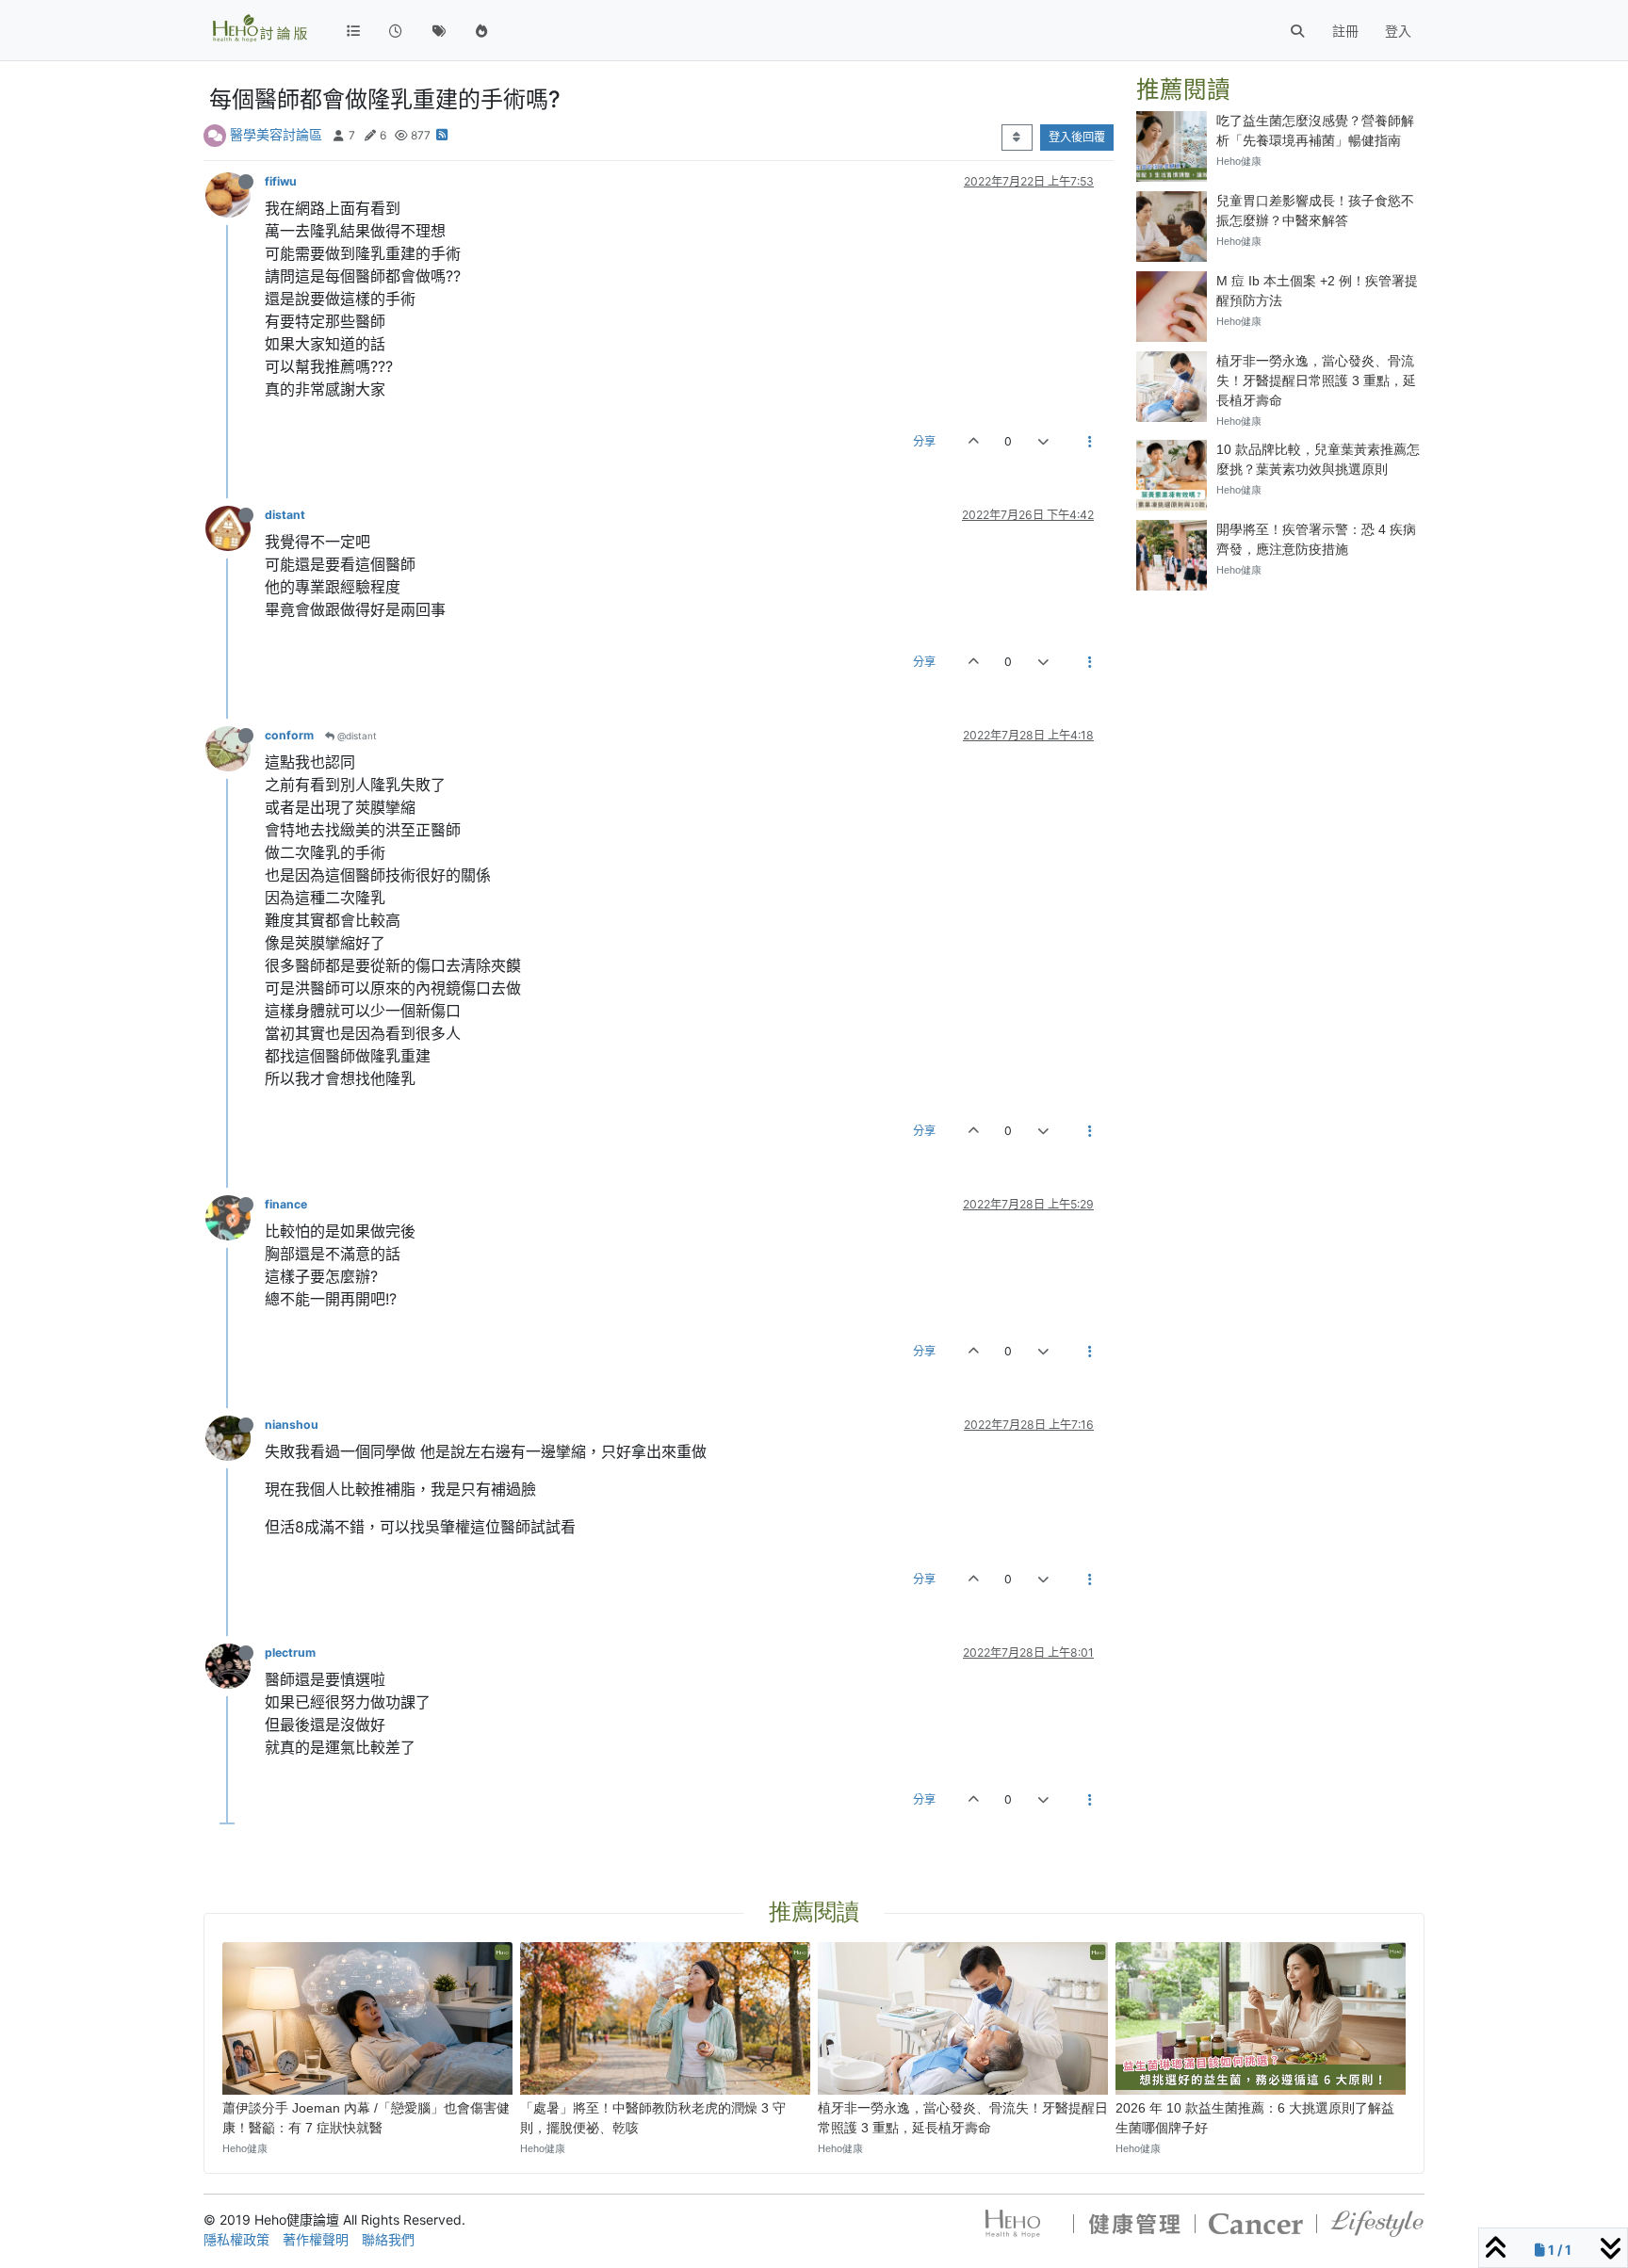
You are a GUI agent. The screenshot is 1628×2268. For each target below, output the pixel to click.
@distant (356, 736)
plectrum (290, 1652)
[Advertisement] (1280, 722)
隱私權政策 (236, 2239)
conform (289, 735)
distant (285, 515)
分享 (924, 441)
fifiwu (281, 181)
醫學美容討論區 (276, 134)
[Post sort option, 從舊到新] (1017, 138)
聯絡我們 (388, 2239)
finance (286, 1204)
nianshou (292, 1425)
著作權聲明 (316, 2239)
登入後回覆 (1077, 137)
